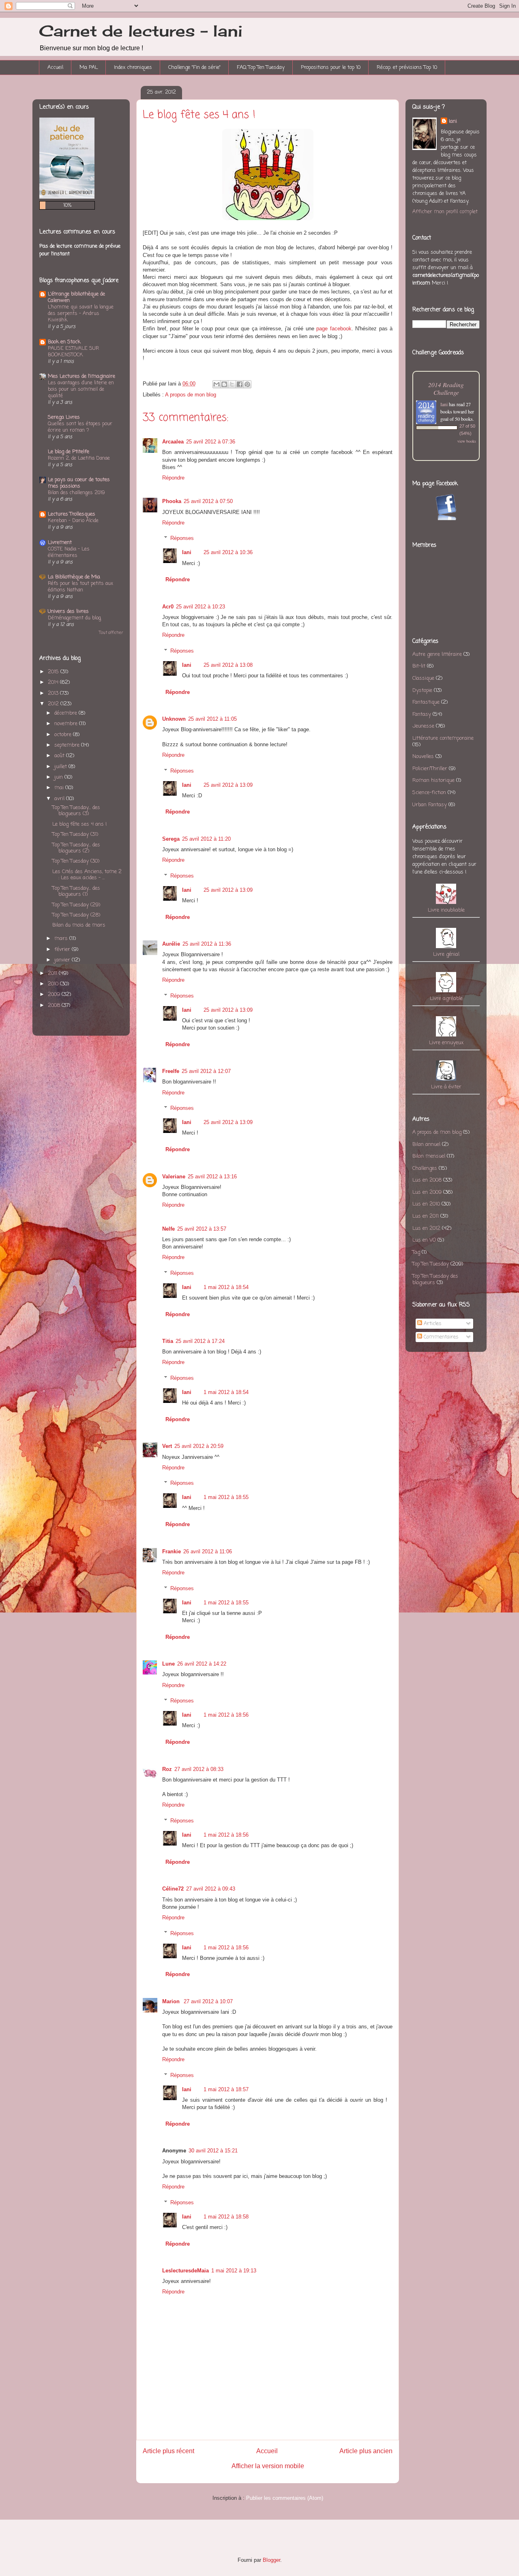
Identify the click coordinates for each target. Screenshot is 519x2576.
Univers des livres (68, 611)
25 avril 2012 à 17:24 (200, 1341)
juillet (61, 767)
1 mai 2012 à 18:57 (226, 2089)
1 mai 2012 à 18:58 (226, 2217)
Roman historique (433, 781)
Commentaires (440, 1337)
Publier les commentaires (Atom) (285, 2498)
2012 (53, 704)
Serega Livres (64, 417)
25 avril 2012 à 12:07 (206, 1071)
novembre (66, 724)
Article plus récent (168, 2451)
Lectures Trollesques (72, 514)
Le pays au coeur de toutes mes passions (79, 483)
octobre (63, 735)
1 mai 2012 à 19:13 (234, 2271)
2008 (54, 1005)
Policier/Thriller (430, 769)
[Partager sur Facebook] (240, 384)
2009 (54, 995)
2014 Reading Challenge (446, 388)
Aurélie (171, 944)
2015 (53, 672)
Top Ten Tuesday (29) (76, 905)
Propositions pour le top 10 (331, 67)
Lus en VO (424, 1240)
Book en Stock (64, 342)
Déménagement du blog (74, 618)
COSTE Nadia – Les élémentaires (69, 552)
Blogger (271, 2560)
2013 (53, 693)
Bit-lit (419, 666)
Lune (168, 1664)
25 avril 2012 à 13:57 (202, 1229)
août (59, 756)
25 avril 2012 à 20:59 (199, 1446)
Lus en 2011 (426, 1216)
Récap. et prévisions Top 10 (407, 67)
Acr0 (168, 607)
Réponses (182, 538)
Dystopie (422, 691)
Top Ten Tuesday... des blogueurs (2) (76, 848)
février (62, 950)
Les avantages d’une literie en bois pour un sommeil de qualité (81, 389)
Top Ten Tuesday (431, 1264)
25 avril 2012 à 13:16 (212, 1177)
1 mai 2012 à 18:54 (226, 1287)
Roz (167, 1769)
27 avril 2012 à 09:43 (211, 1889)
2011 (53, 973)
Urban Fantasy (430, 805)
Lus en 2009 (427, 1192)
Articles (432, 1324)
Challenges (425, 1168)
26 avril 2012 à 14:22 (202, 1664)
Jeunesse (423, 726)
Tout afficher (111, 633)
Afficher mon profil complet (445, 212)
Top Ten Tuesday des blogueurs (435, 1279)
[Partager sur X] (232, 384)
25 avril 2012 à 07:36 (211, 442)
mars (61, 939)
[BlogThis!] (224, 384)
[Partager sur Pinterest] (247, 384)
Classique (423, 678)
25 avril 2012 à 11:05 (212, 719)
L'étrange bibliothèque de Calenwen (76, 297)
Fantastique (426, 702)
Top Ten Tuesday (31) (75, 834)
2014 (53, 682)
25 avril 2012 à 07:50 (208, 501)
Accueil (55, 67)
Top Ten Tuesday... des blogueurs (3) (76, 811)
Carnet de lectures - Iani (141, 31)
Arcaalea (173, 442)
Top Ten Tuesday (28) (76, 915)
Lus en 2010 (426, 1204)
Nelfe (168, 1229)
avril (59, 799)
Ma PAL (89, 67)
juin (59, 777)
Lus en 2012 (426, 1228)
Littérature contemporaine (443, 738)
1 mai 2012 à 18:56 (226, 1715)
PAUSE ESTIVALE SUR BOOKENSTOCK (73, 352)
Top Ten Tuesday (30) (76, 861)
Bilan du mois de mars (79, 925)
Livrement (60, 543)
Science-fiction (429, 793)
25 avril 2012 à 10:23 (201, 607)
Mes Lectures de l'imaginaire (81, 376)
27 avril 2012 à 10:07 (208, 2001)
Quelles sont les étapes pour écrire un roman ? (80, 427)
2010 (53, 984)
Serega (171, 839)
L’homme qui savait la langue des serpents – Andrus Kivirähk (81, 314)
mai (59, 788)
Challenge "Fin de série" (194, 67)
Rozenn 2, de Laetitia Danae (79, 458)
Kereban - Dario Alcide (73, 521)
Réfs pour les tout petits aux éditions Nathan (80, 587)
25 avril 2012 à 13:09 (228, 785)
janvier (62, 960)
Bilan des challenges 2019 (76, 493)
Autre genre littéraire (437, 654)
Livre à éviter (446, 1087)
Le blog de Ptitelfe (69, 452)
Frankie (172, 1551)
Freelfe (171, 1071)
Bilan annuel (426, 1145)
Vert (167, 1446)
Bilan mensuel (429, 1156)
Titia (168, 1341)
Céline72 (173, 1889)
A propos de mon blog (191, 395)
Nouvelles (423, 757)
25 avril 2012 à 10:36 (228, 552)
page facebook (334, 329)
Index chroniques (133, 67)
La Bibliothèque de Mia (74, 577)
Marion (172, 2001)
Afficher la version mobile (268, 2466)
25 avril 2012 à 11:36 (207, 944)
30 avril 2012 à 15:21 (213, 2151)
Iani (187, 552)
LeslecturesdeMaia (186, 2271)
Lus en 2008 (427, 1180)
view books (467, 441)
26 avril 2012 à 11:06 (208, 1551)
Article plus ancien (366, 2451)
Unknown (174, 719)
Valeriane (174, 1177)
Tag (416, 1252)
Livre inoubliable (446, 910)
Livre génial (446, 954)
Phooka (172, 501)
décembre (66, 713)
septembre (67, 745)
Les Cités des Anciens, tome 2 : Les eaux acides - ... (87, 875)
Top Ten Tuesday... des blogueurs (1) (76, 892)
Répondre (173, 478)
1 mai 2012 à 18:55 (226, 1497)
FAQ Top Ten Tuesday (261, 67)
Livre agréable (446, 999)
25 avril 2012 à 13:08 (228, 665)
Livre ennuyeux (446, 1043)
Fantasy (422, 714)
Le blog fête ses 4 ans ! (79, 824)
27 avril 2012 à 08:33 (199, 1769)
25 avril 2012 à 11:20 (206, 839)
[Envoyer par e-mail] (217, 384)
